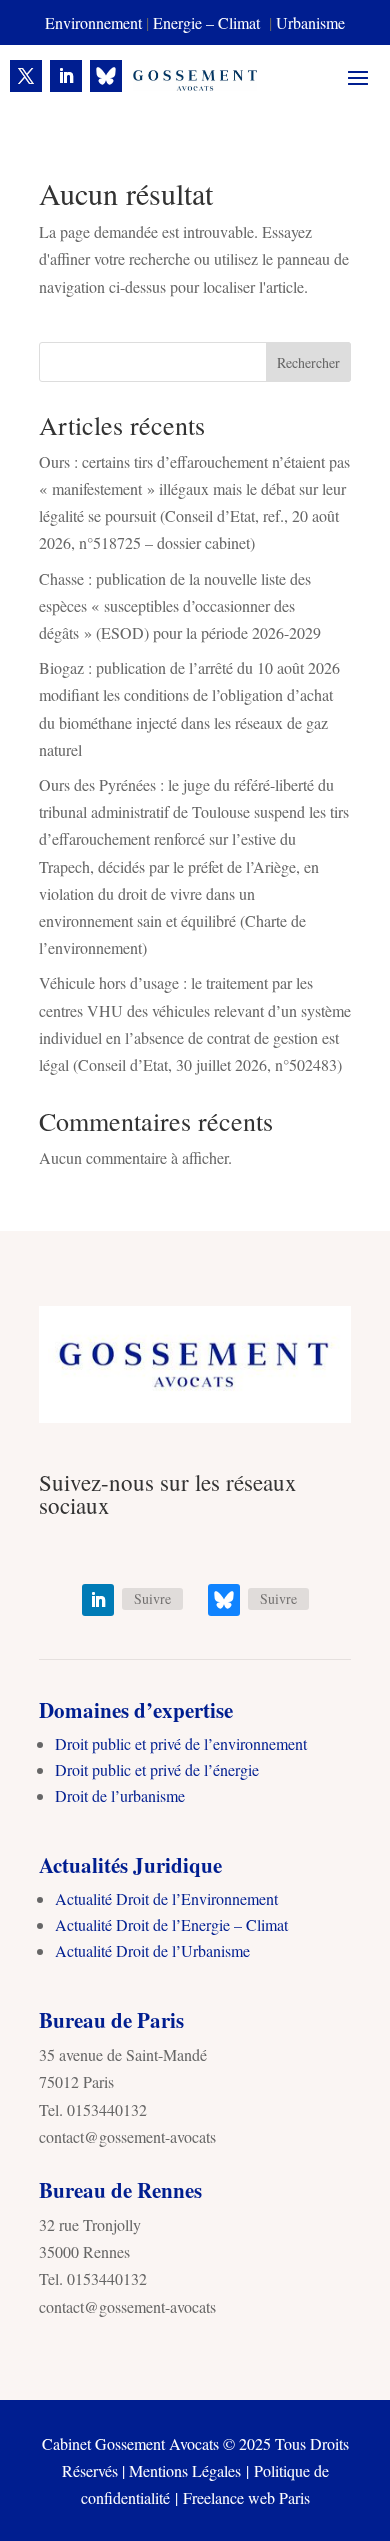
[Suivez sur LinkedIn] (66, 76)
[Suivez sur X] (26, 76)
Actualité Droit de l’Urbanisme (152, 1950)
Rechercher (308, 362)
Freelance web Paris (246, 2497)
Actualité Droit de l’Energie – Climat (171, 1924)
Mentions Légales (185, 2470)
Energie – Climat (209, 22)
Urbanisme (310, 22)
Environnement (93, 22)
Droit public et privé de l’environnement (181, 1743)
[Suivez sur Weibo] (106, 76)
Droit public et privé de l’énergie (157, 1769)
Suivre (152, 1598)
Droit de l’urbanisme (120, 1795)
